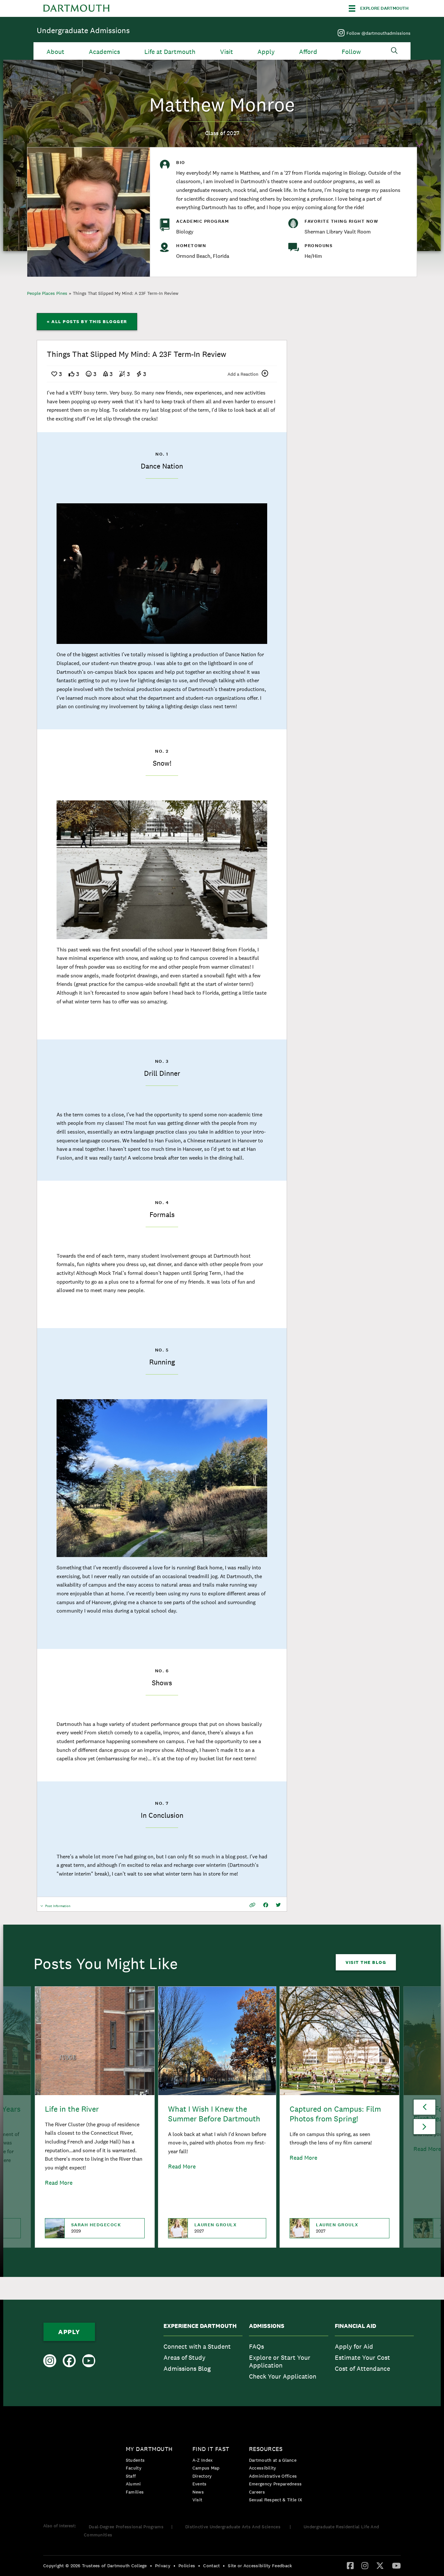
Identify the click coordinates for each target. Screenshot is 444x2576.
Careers (257, 2492)
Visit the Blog (366, 1962)
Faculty (134, 2468)
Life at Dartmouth (170, 52)
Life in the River (72, 2109)
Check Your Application (283, 2376)
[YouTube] (396, 2565)
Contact (211, 2566)
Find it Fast (211, 2449)
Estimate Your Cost (362, 2357)
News (198, 2492)
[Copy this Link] (252, 1905)
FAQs (256, 2346)
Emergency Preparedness (275, 2484)
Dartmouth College (76, 8)
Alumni (133, 2484)
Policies (187, 2566)
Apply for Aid (354, 2346)
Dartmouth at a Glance (273, 2460)
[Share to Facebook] (266, 1905)
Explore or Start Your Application (280, 2361)
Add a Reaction (243, 374)
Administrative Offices (273, 2476)
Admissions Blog (187, 2369)
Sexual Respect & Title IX (276, 2500)
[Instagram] (365, 2565)
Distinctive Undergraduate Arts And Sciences (234, 2527)
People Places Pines (47, 293)
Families (135, 2492)
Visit (227, 52)
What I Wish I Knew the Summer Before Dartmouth (214, 2114)
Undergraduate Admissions (83, 30)
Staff (131, 2476)
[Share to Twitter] (278, 1905)
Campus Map (206, 2468)
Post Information (58, 1908)
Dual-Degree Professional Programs (126, 2527)
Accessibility (263, 2468)
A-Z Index (203, 2460)
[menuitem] (203, 2353)
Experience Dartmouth (200, 2326)
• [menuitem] (151, 2566)
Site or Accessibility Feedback (260, 2566)
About (55, 52)
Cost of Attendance (362, 2369)
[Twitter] (380, 2565)
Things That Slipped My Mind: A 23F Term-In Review (126, 293)
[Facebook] (350, 2565)
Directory (202, 2476)
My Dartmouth (149, 2449)
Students (135, 2460)
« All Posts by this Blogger (87, 321)
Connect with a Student (197, 2346)
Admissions (267, 2326)
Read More (59, 2183)
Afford (308, 52)
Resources (266, 2449)
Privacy (163, 2566)
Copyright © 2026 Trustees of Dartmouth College (95, 2566)
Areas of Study (184, 2357)
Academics (104, 52)
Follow (351, 52)
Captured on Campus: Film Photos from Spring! (335, 2114)
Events (200, 2484)
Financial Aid (355, 2326)
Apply (266, 52)
